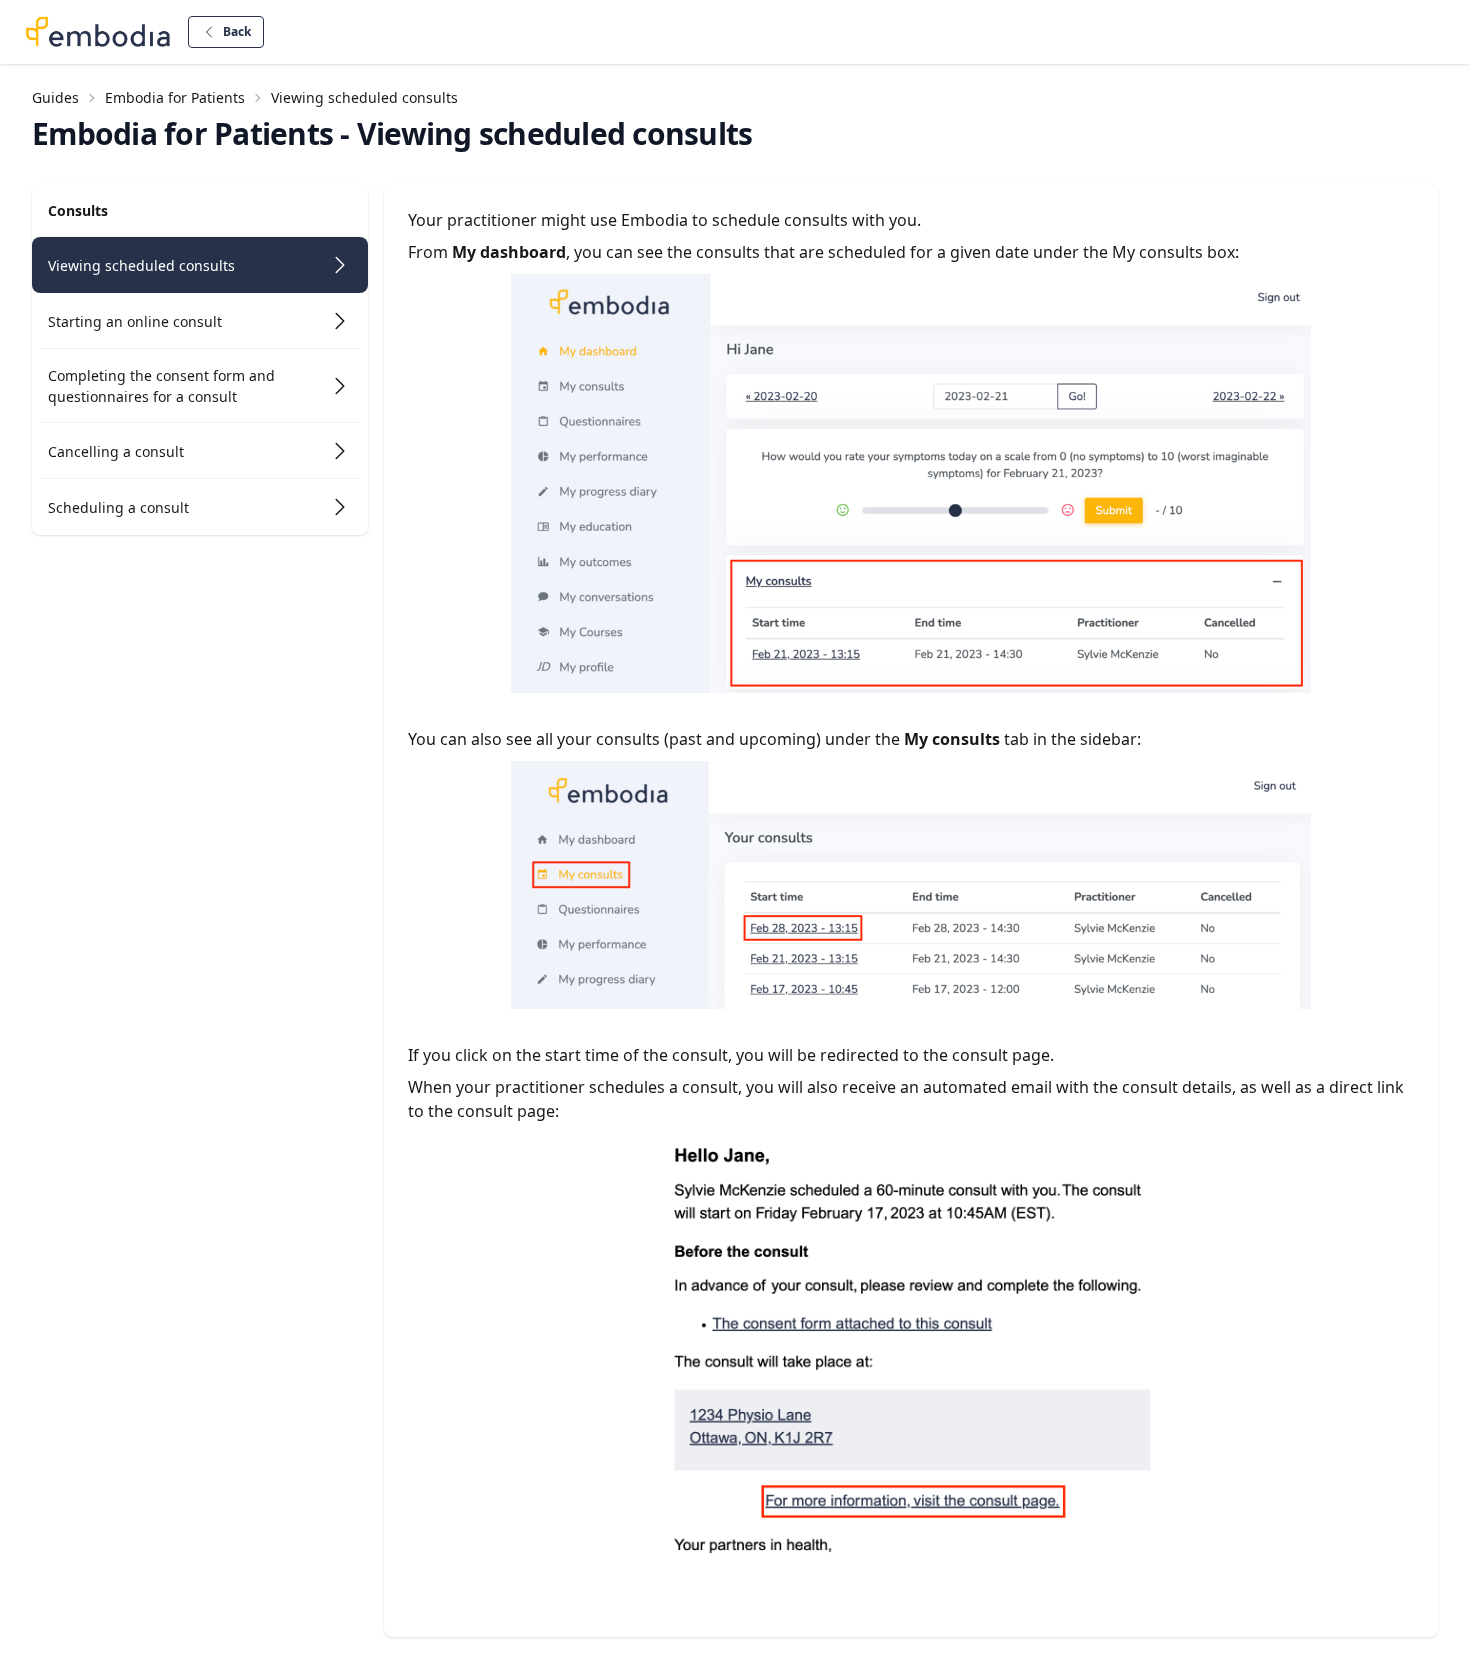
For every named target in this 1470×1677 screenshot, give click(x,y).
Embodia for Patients (175, 97)
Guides (55, 97)
